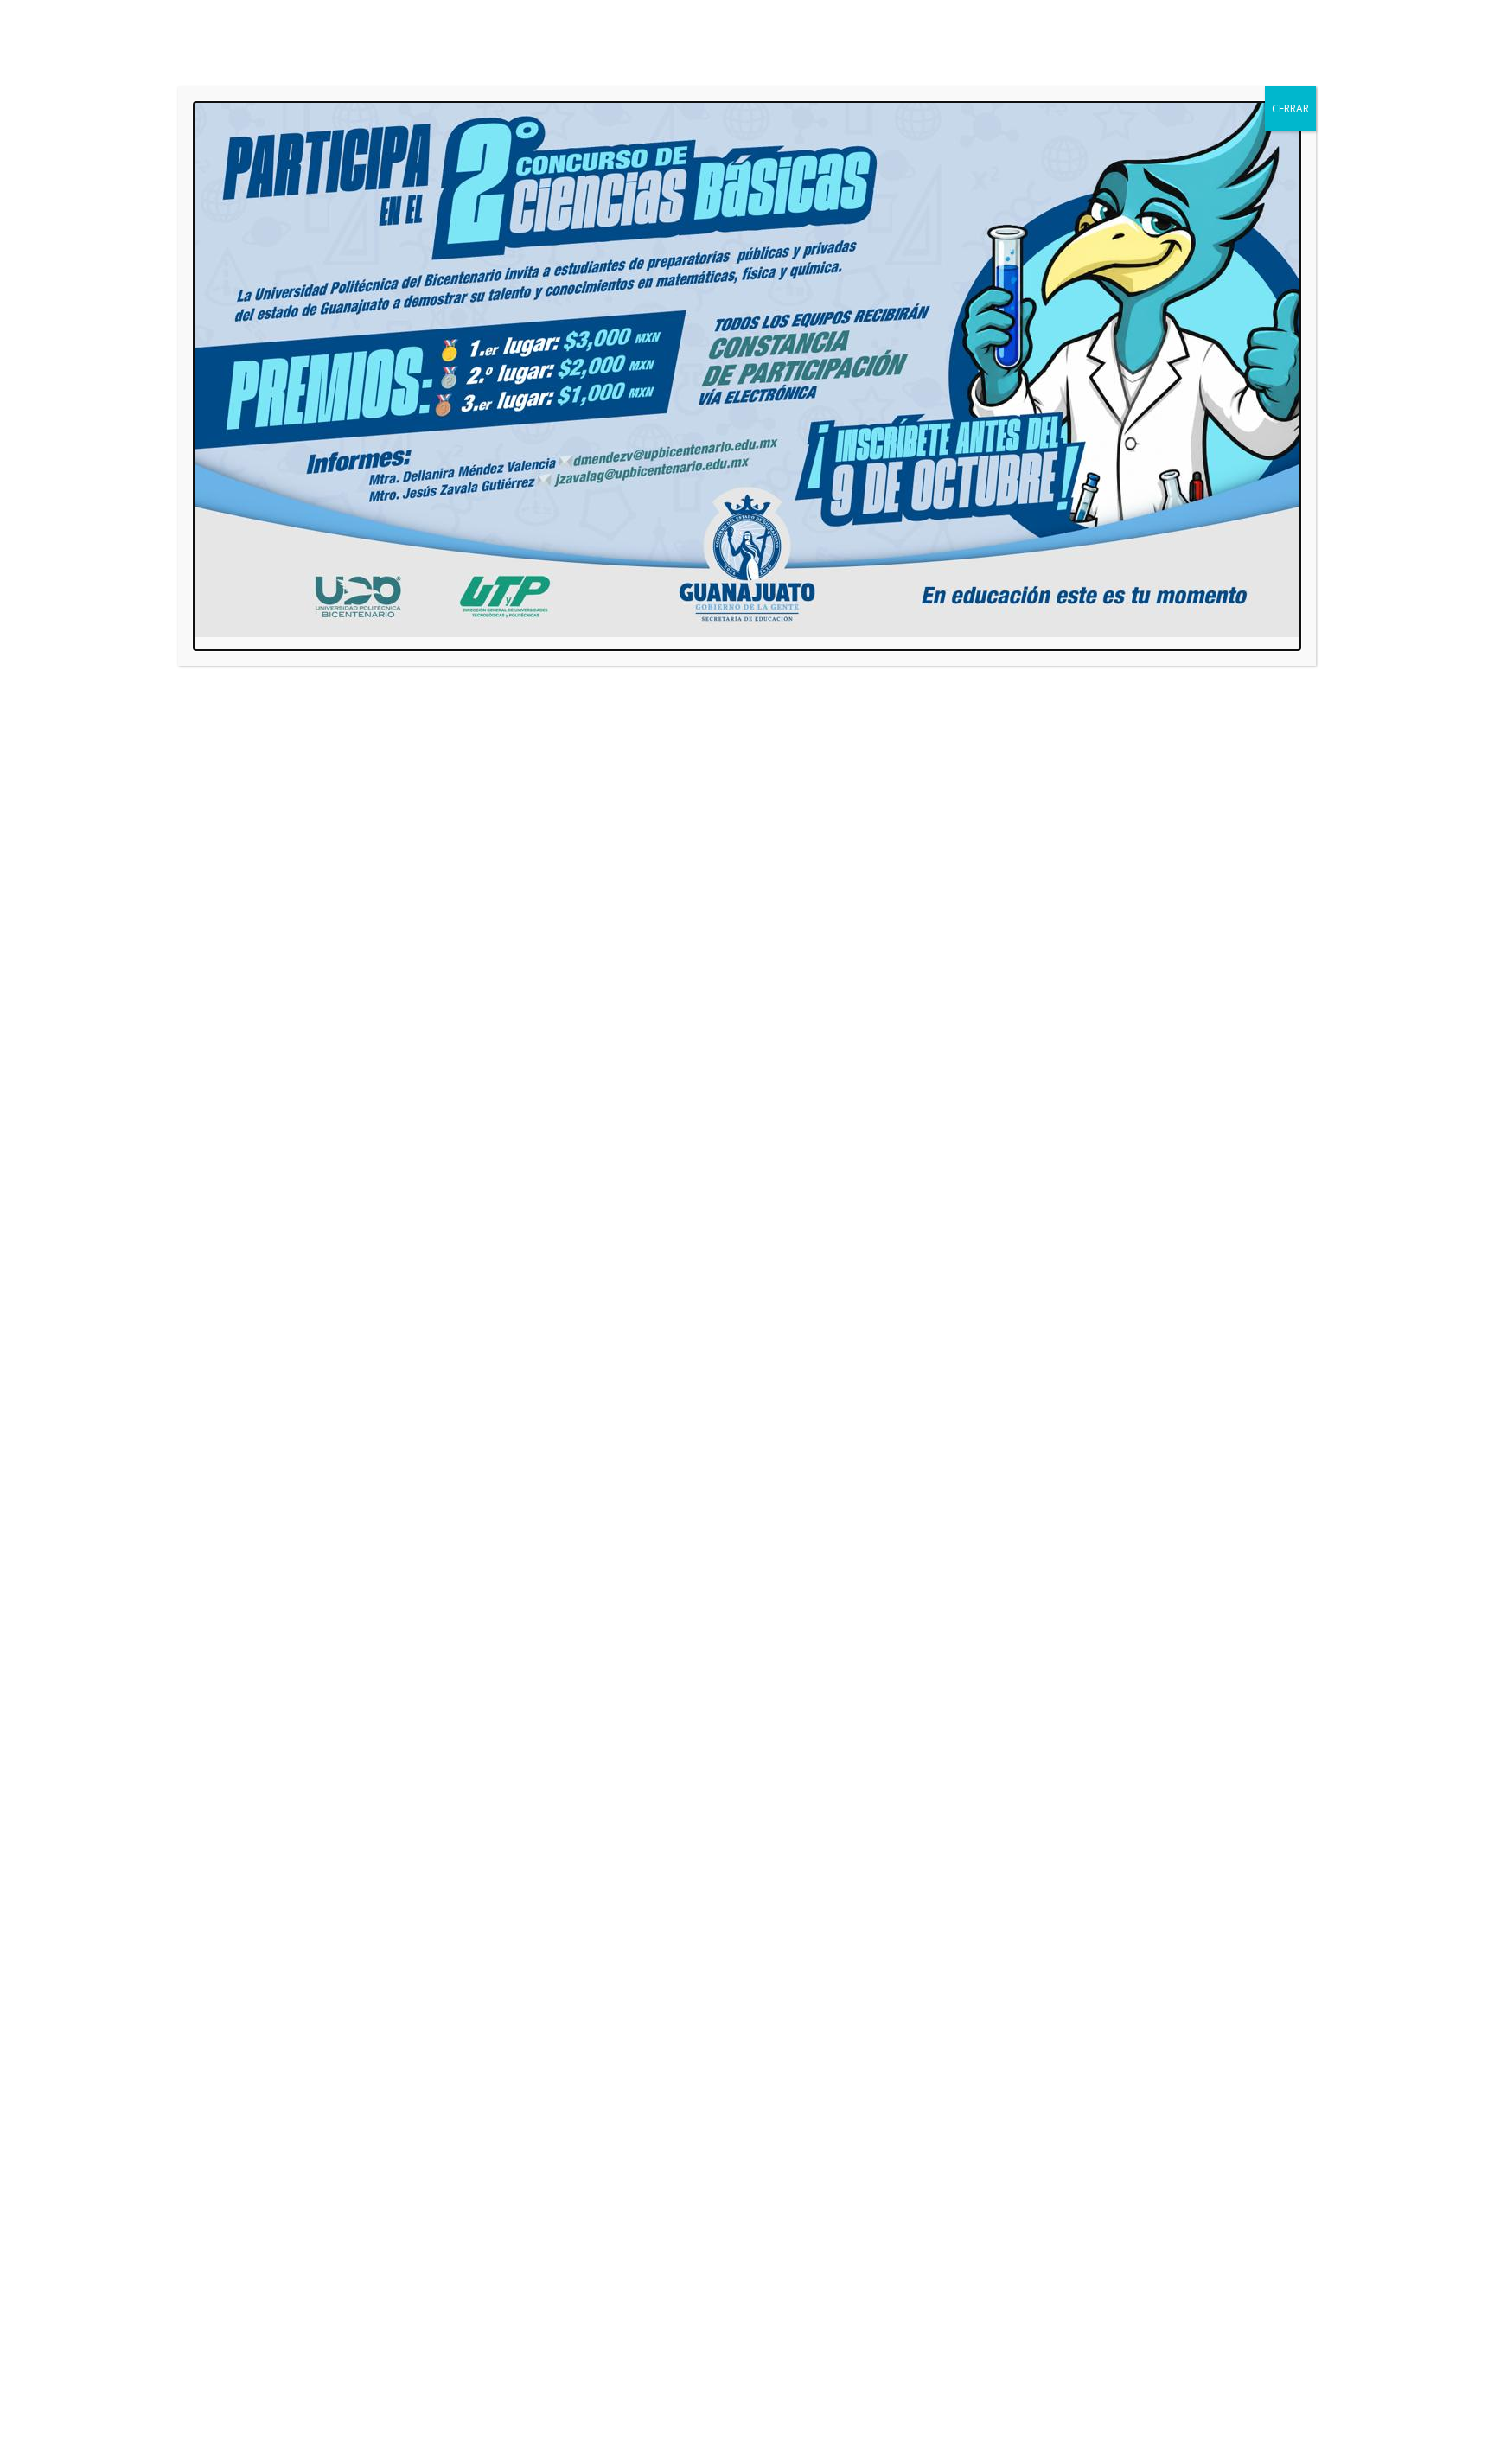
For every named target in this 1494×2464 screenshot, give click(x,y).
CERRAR (1290, 109)
